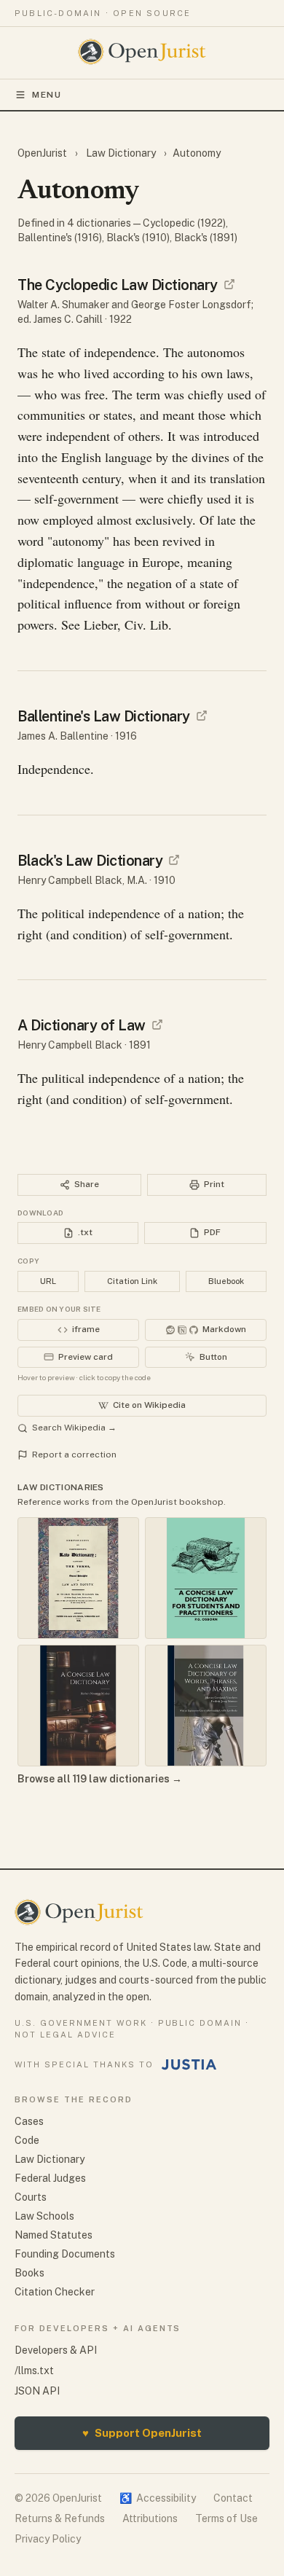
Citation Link (132, 1281)
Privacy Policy (48, 2539)
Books (29, 2273)
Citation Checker (55, 2292)
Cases (29, 2121)
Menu (47, 95)
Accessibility (158, 2498)
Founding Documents (65, 2254)
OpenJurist (43, 153)
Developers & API (56, 2350)
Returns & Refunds (60, 2518)
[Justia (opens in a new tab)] (189, 2064)
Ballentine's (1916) (60, 238)
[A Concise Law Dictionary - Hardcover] (78, 1706)
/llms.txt (34, 2371)
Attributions (150, 2518)
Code (27, 2140)
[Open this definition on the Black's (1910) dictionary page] (174, 860)
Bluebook (226, 1281)
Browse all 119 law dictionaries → (100, 1779)
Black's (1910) (138, 238)
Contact (233, 2498)
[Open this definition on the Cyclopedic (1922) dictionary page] (229, 284)
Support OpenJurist (142, 2433)
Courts (31, 2197)
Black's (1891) (206, 238)
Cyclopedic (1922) (184, 223)
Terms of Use (226, 2518)
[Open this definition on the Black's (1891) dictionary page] (157, 1025)
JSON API (37, 2391)
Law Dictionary (121, 153)
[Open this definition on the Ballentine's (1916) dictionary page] (202, 716)
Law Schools (44, 2216)
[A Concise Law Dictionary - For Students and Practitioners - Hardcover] (206, 1578)
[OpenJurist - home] (142, 52)
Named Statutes (54, 2235)
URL (48, 1281)
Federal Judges (50, 2178)
